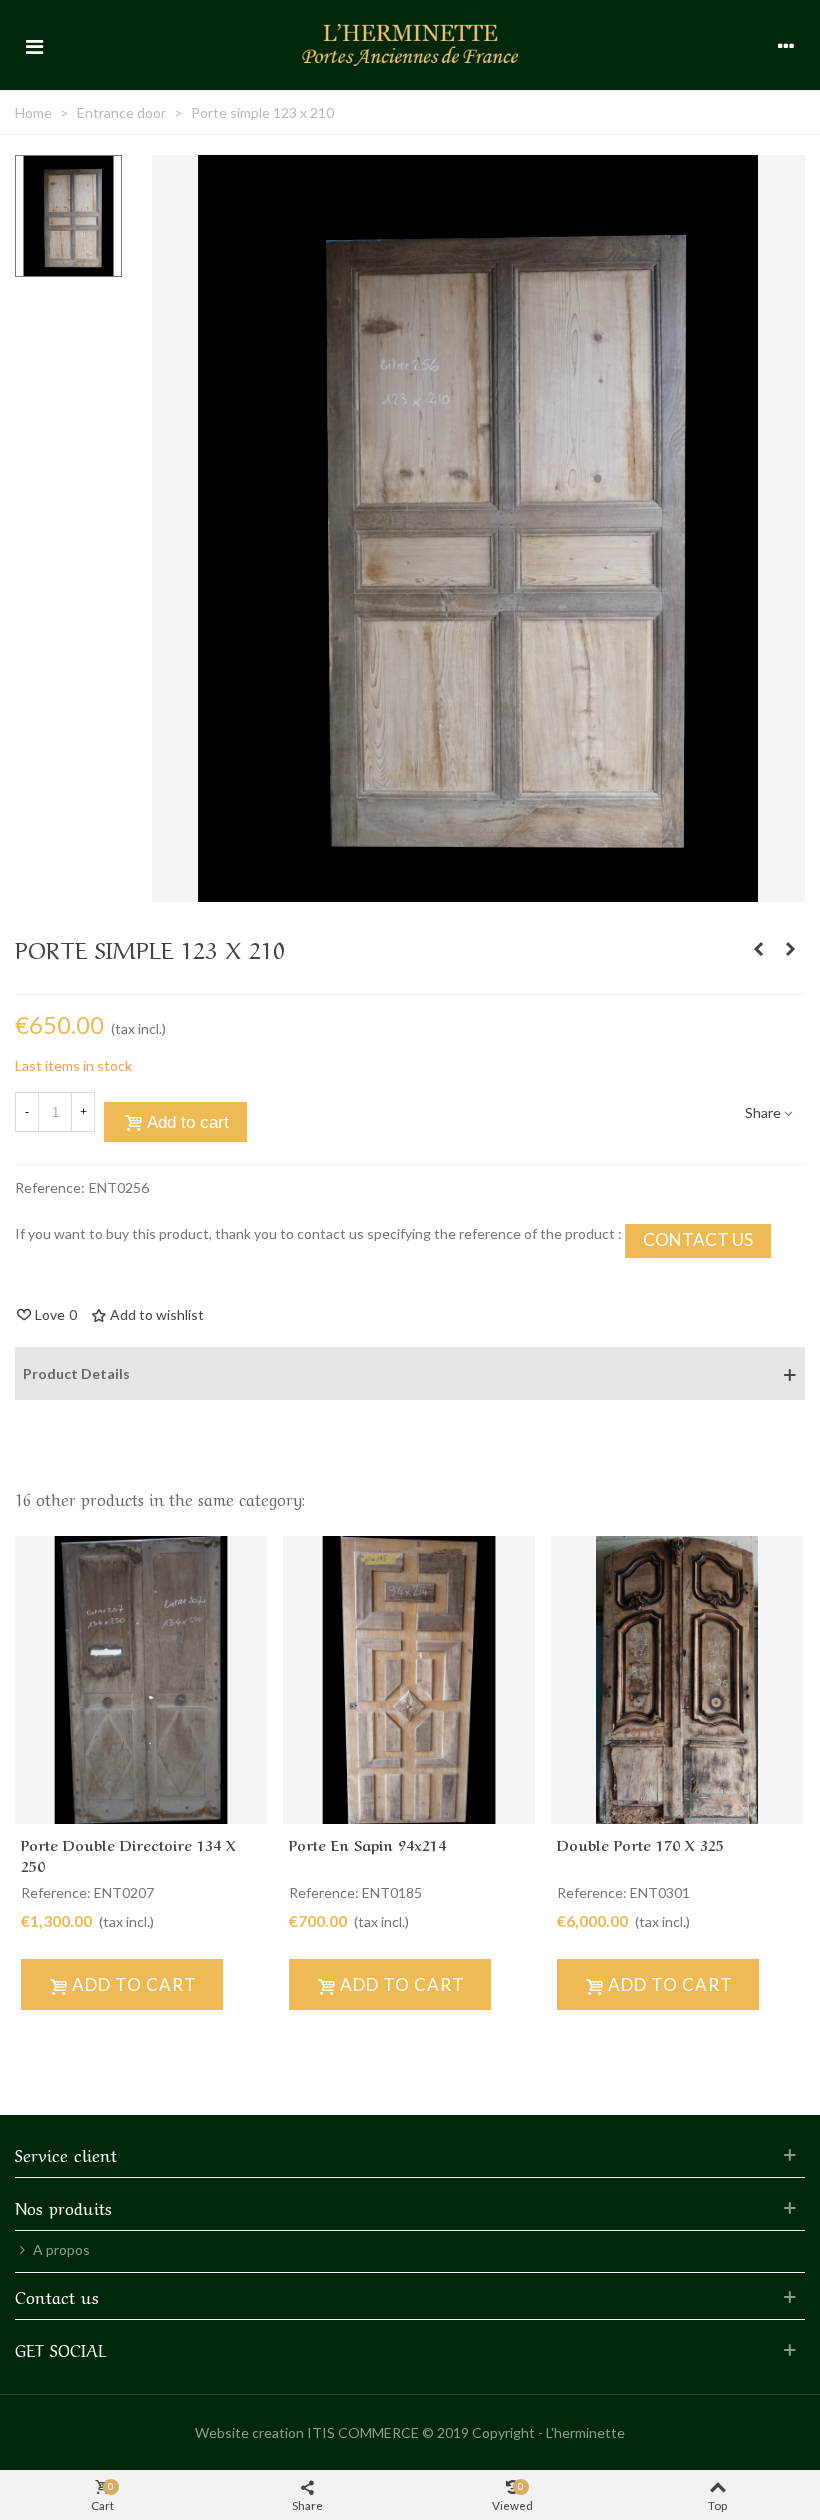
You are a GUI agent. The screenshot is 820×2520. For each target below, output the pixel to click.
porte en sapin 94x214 (367, 1844)
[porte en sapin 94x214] (409, 1680)
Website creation (249, 2432)
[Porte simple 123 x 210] (478, 891)
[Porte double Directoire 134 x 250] (141, 1680)
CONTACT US (698, 1239)
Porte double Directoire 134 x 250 (128, 1854)
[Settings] (786, 45)
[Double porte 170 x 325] (677, 1680)
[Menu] (34, 45)
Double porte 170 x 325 (640, 1844)
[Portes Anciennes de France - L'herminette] (410, 44)
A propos (61, 2249)
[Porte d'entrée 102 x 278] (758, 949)
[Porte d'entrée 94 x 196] (790, 949)
